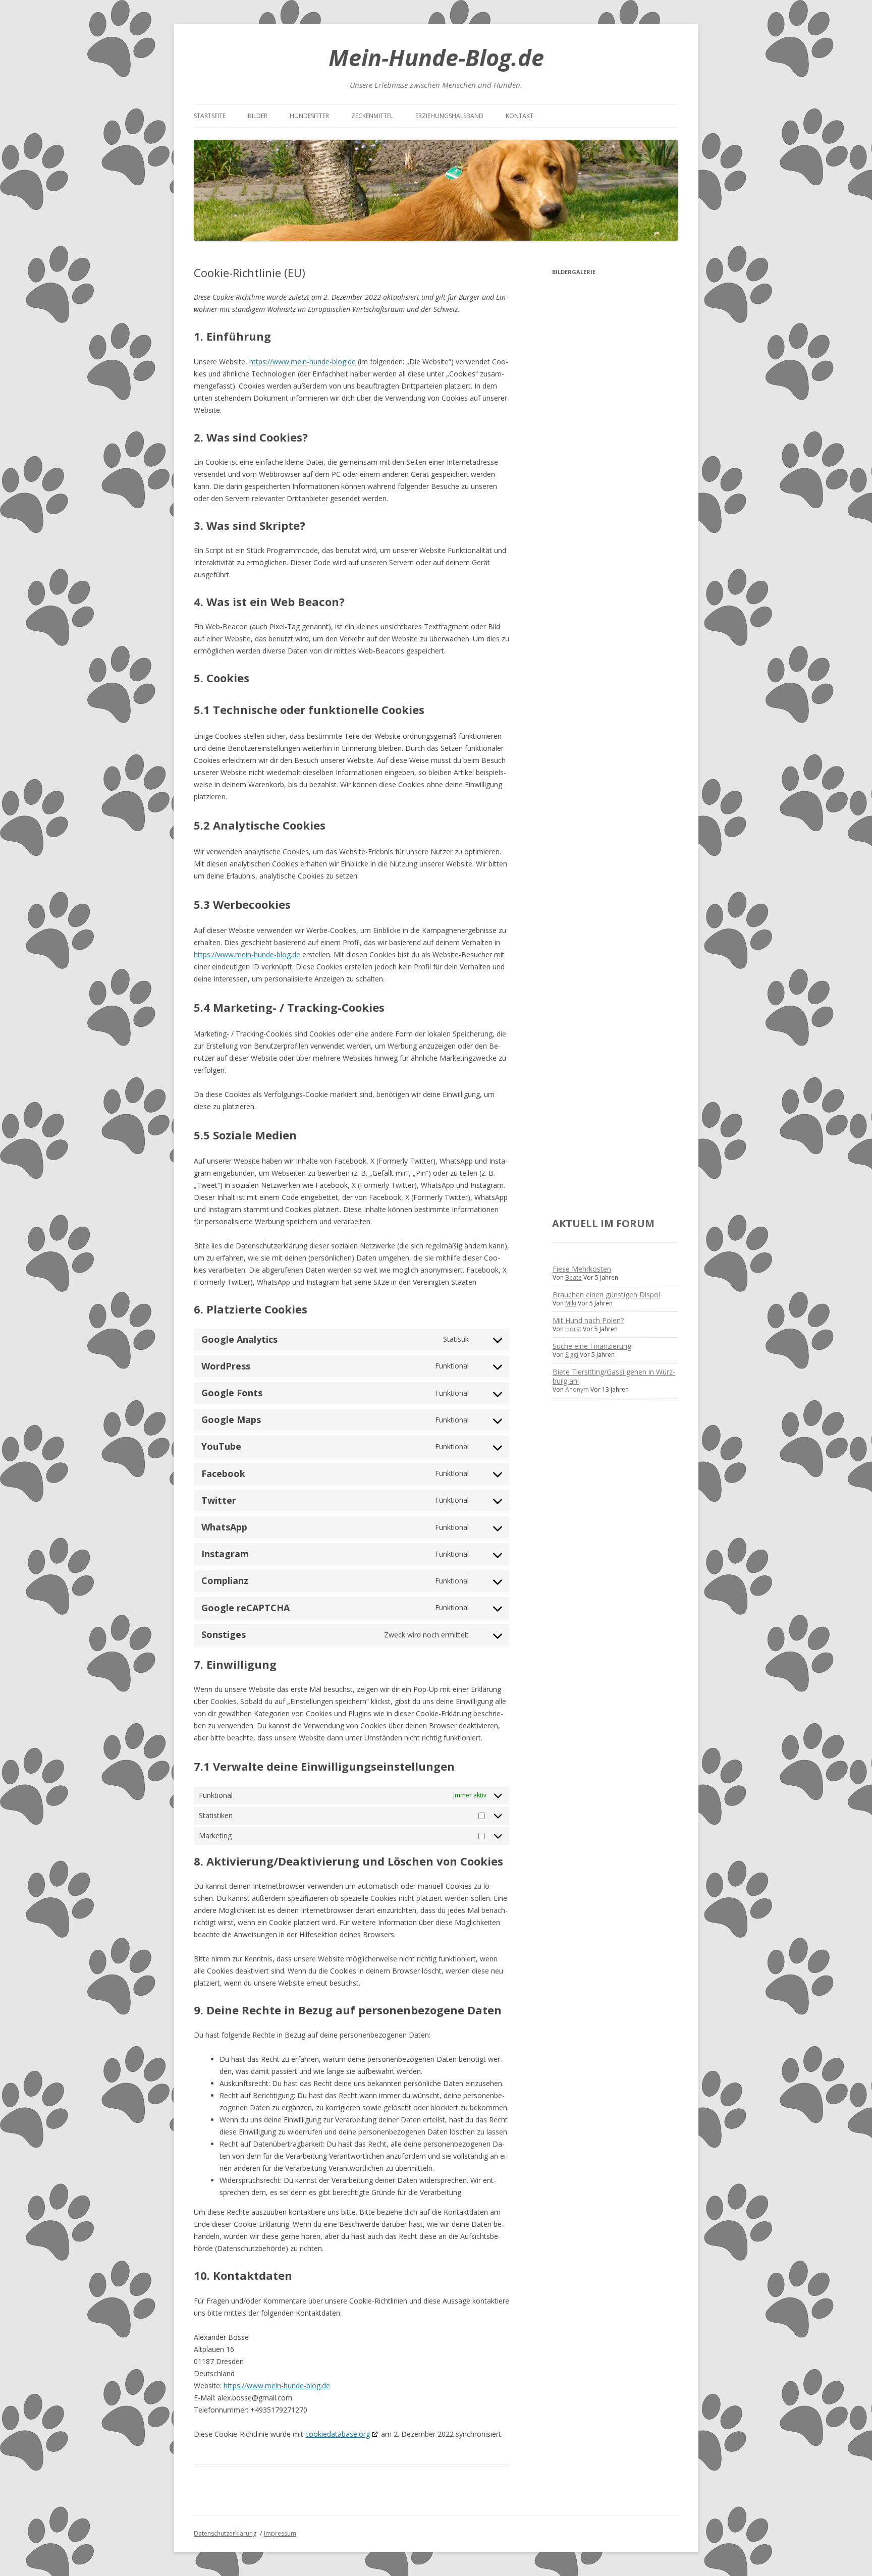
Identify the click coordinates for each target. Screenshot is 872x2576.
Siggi (572, 1355)
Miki (571, 1303)
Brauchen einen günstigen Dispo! (606, 1295)
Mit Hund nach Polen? (588, 1320)
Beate (574, 1277)
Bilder (258, 116)
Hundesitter (309, 116)
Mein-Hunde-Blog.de (436, 57)
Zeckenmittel (372, 116)
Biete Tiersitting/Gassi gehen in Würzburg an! (614, 1376)
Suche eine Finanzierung (592, 1346)
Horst (573, 1329)
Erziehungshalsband (449, 116)
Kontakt (520, 116)
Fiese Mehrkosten (582, 1269)
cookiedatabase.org (338, 2434)
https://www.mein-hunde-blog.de (303, 362)
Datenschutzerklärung (225, 2533)
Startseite (210, 116)
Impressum (280, 2533)
